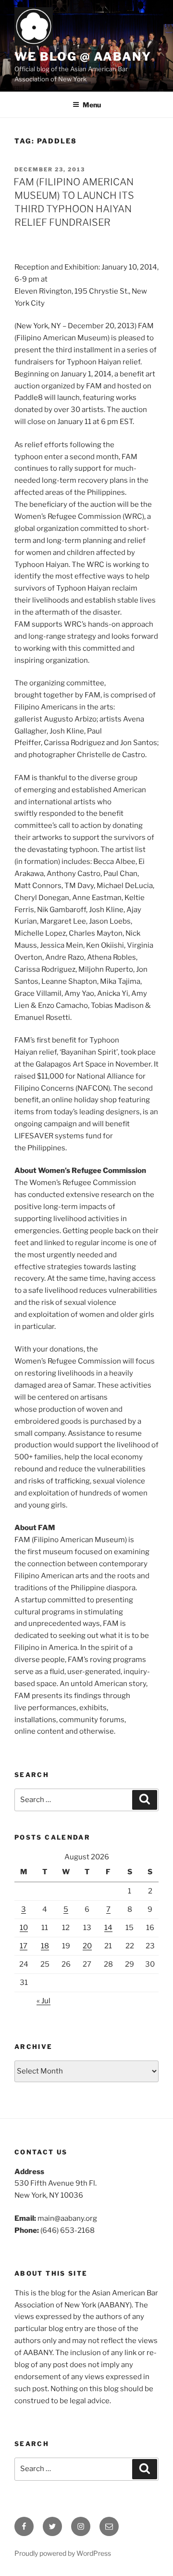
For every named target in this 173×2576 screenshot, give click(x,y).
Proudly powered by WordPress (63, 2553)
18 (45, 1946)
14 (108, 1928)
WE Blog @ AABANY (83, 57)
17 (24, 1946)
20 (87, 1946)
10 (24, 1928)
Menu (92, 105)
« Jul (43, 2001)
